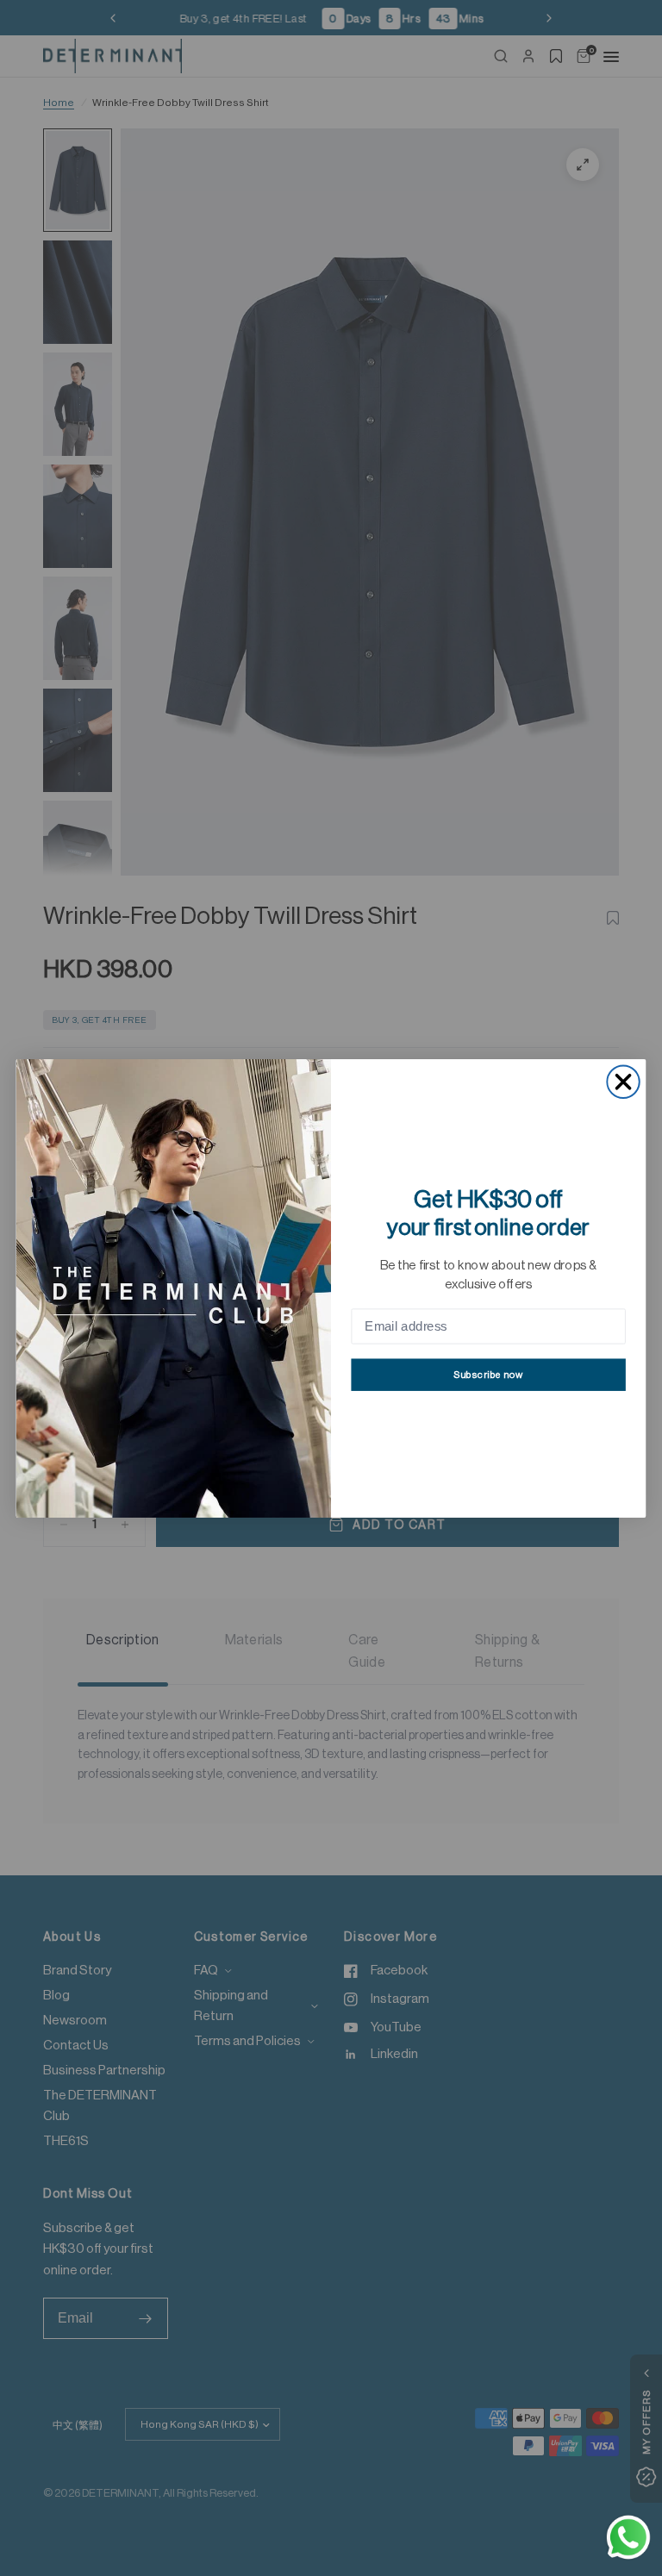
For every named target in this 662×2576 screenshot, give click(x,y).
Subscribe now (488, 1374)
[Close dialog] (623, 1081)
